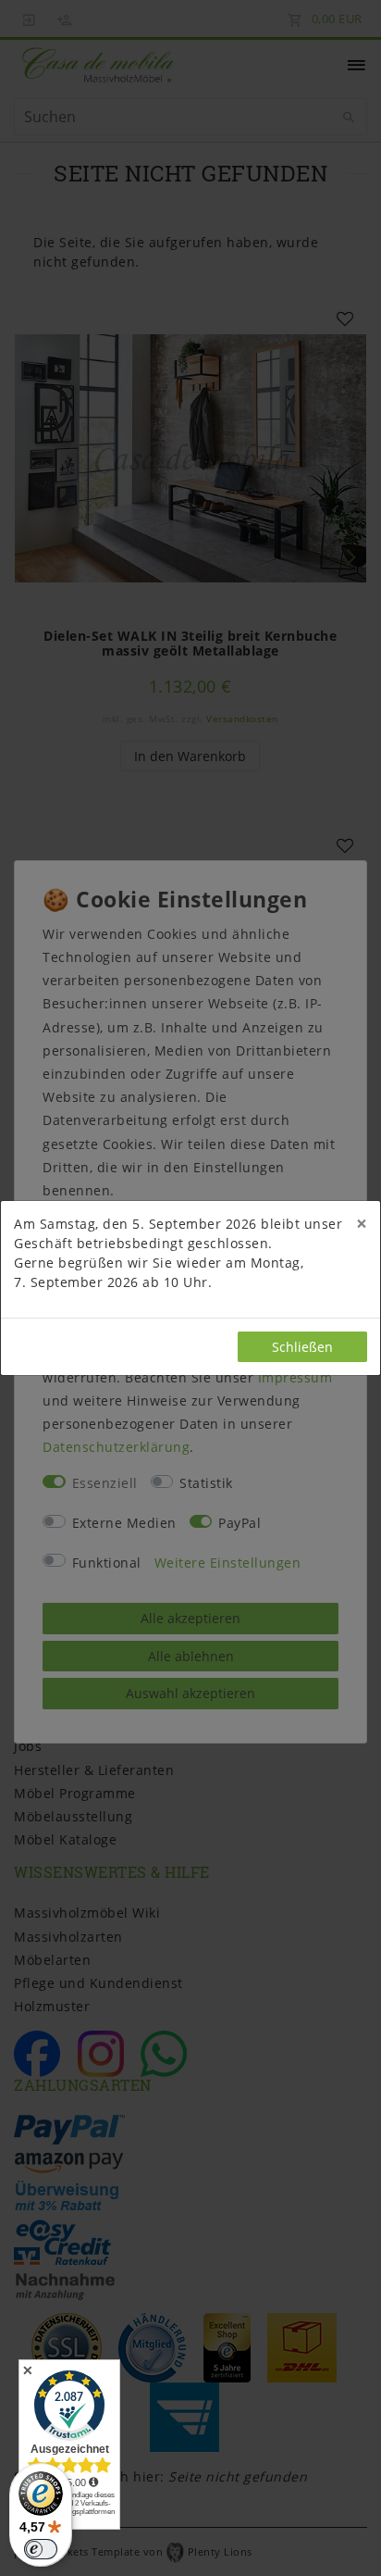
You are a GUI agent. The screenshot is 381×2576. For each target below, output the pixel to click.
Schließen (302, 1347)
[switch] (41, 2549)
